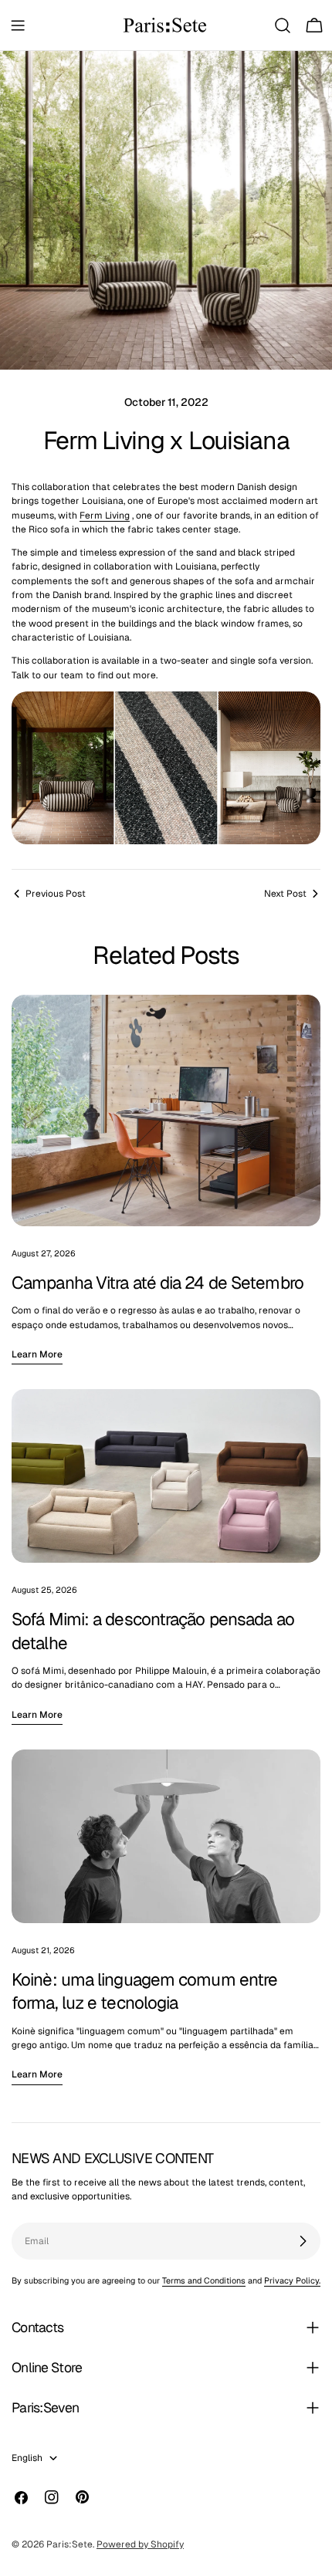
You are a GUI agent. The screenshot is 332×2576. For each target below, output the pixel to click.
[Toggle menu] (18, 25)
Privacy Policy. (292, 2280)
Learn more (37, 1354)
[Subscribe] (303, 2241)
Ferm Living (105, 516)
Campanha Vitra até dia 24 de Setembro (158, 1283)
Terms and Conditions (204, 2280)
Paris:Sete (69, 2544)
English (27, 2458)
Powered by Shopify (140, 2544)
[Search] (283, 25)
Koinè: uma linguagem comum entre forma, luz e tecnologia (144, 1991)
